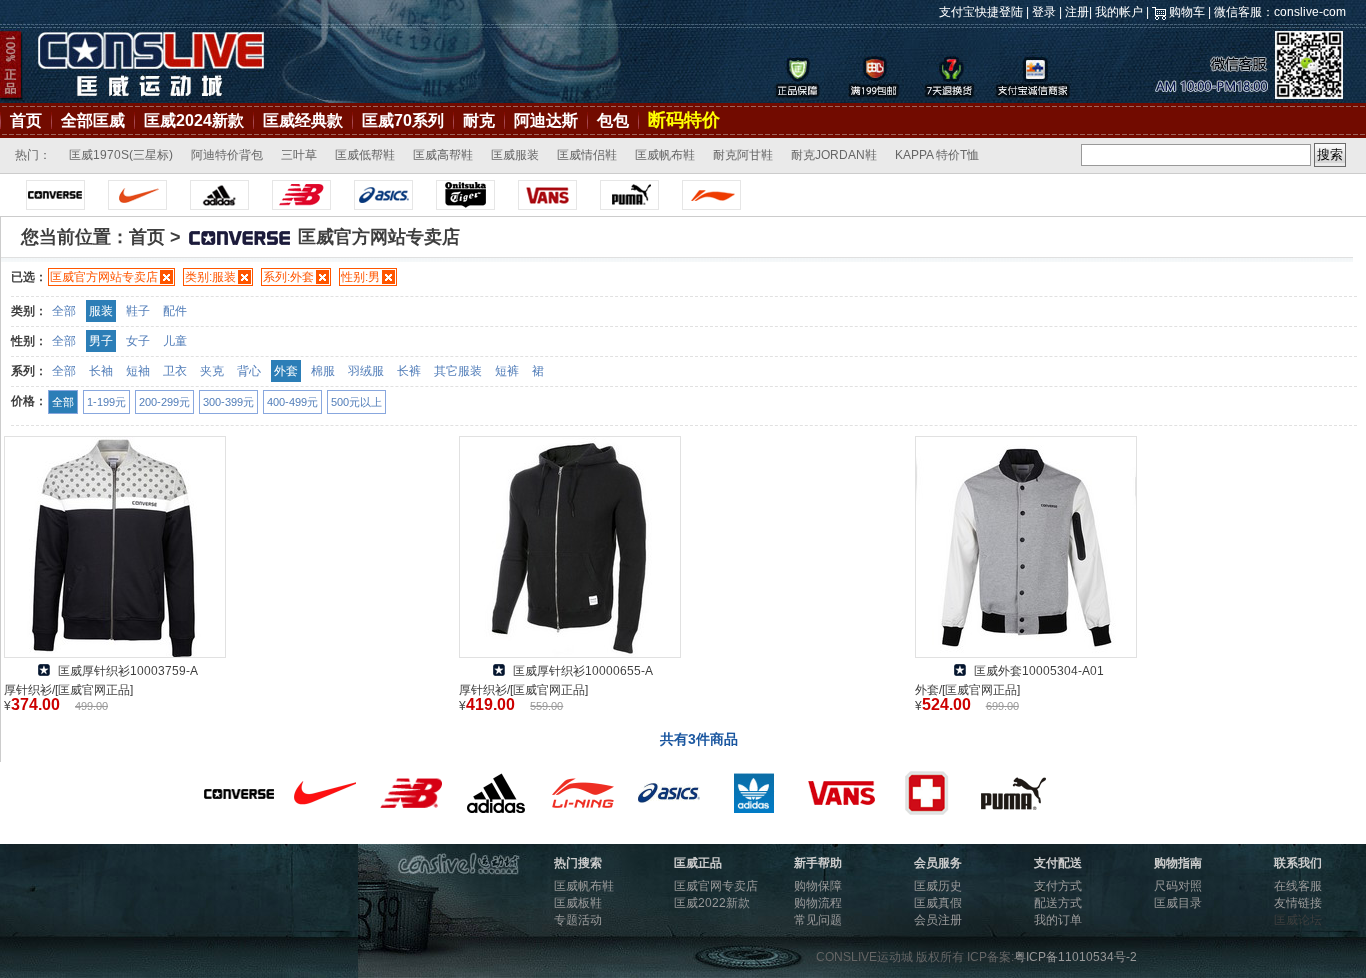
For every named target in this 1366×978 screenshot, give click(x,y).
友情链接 (1298, 903)
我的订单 (1058, 920)
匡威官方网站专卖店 (104, 277)
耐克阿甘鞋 (743, 155)
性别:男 (360, 277)
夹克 (212, 371)
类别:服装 (210, 277)
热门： (33, 155)
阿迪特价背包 (227, 155)
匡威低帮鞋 (365, 155)
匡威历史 (938, 886)
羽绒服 (366, 371)
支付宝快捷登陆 (981, 12)
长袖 (101, 371)
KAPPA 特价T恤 (937, 155)
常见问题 (818, 920)
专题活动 (578, 920)
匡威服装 (515, 155)
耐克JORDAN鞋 (834, 155)
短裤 (507, 371)
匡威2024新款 (194, 120)
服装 (101, 311)
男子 (101, 341)
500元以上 (356, 402)
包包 (613, 120)
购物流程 (818, 903)
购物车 (1187, 12)
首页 (26, 120)
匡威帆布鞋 (665, 155)
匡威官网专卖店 (716, 886)
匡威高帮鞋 (443, 155)
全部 (64, 311)
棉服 (323, 371)
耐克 (479, 120)
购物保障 (818, 886)
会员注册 (938, 920)
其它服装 (458, 371)
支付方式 (1058, 886)
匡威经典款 (303, 120)
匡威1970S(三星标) (121, 155)
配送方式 (1058, 903)
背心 (249, 371)
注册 (1077, 12)
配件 (175, 311)
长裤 (409, 371)
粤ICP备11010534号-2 (1075, 957)
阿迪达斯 (546, 120)
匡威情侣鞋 (587, 155)
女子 (138, 341)
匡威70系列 (403, 120)
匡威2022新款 (712, 903)
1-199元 (106, 402)
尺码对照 (1178, 886)
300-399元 (228, 402)
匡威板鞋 (578, 903)
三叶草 (299, 155)
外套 (286, 371)
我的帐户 (1119, 12)
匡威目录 (1178, 903)
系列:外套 (288, 277)
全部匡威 (93, 120)
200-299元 (164, 402)
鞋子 (138, 311)
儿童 (175, 341)
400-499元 (292, 402)
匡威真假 (938, 903)
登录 (1044, 12)
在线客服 (1298, 886)
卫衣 (175, 371)
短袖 (138, 371)
